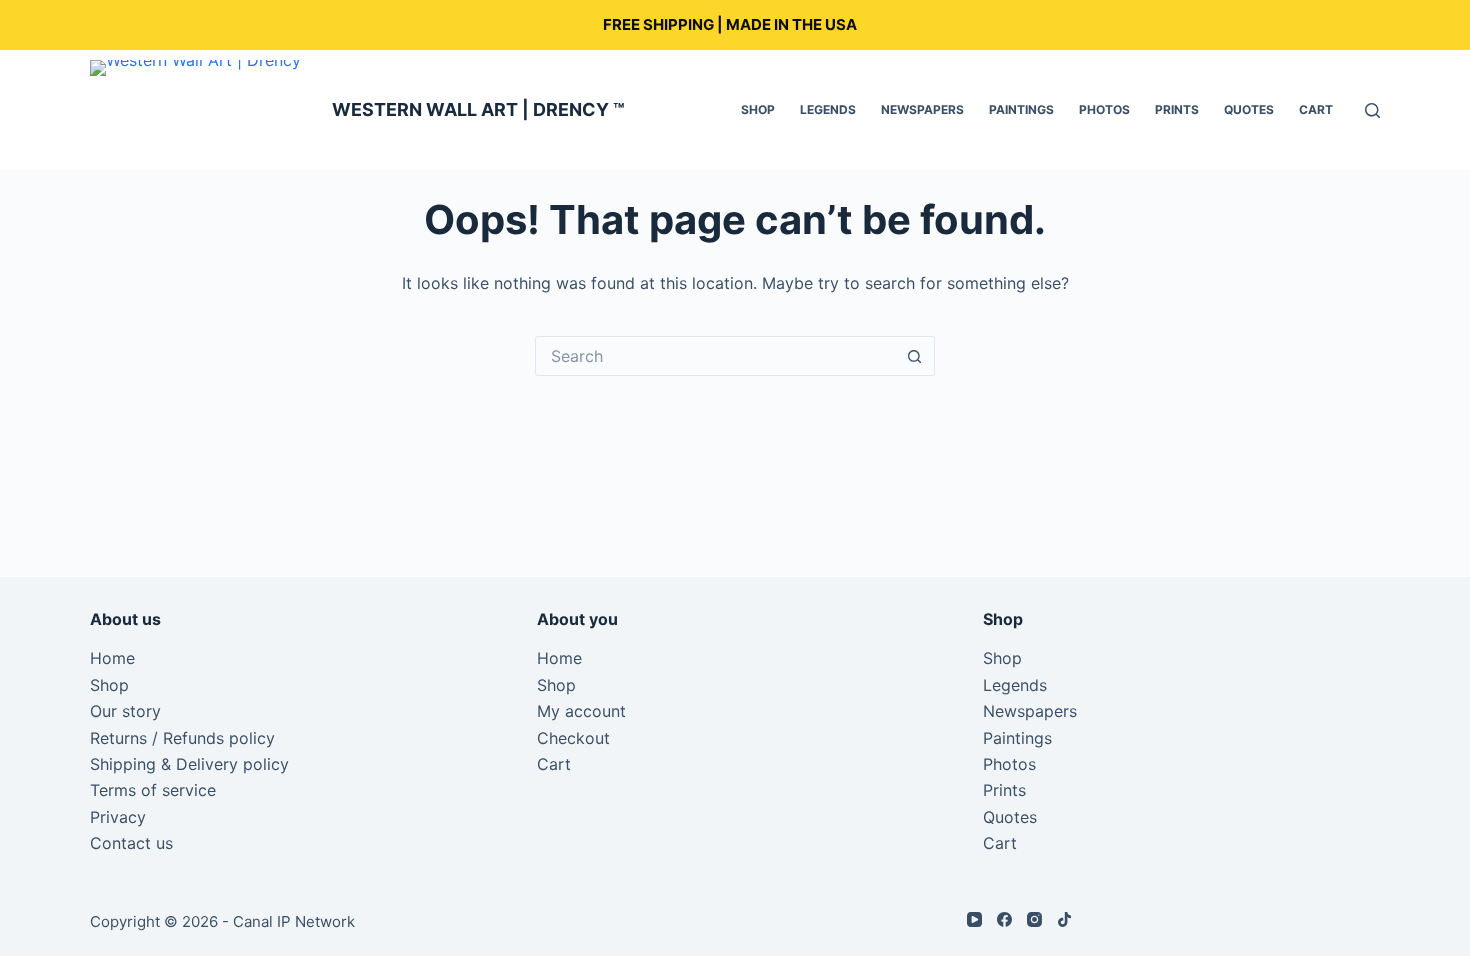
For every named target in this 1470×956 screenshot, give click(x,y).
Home (112, 658)
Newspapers (922, 109)
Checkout (573, 738)
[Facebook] (1004, 919)
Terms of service (153, 790)
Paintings (1021, 109)
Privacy (118, 817)
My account (581, 711)
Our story (125, 711)
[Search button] (915, 356)
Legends (828, 109)
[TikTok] (1064, 919)
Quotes (1249, 109)
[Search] (1372, 110)
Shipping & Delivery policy (189, 764)
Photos (1104, 109)
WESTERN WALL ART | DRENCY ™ (478, 109)
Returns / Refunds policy (182, 738)
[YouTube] (974, 919)
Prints (1177, 109)
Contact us (131, 843)
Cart (1316, 109)
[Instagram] (1034, 919)
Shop (758, 109)
